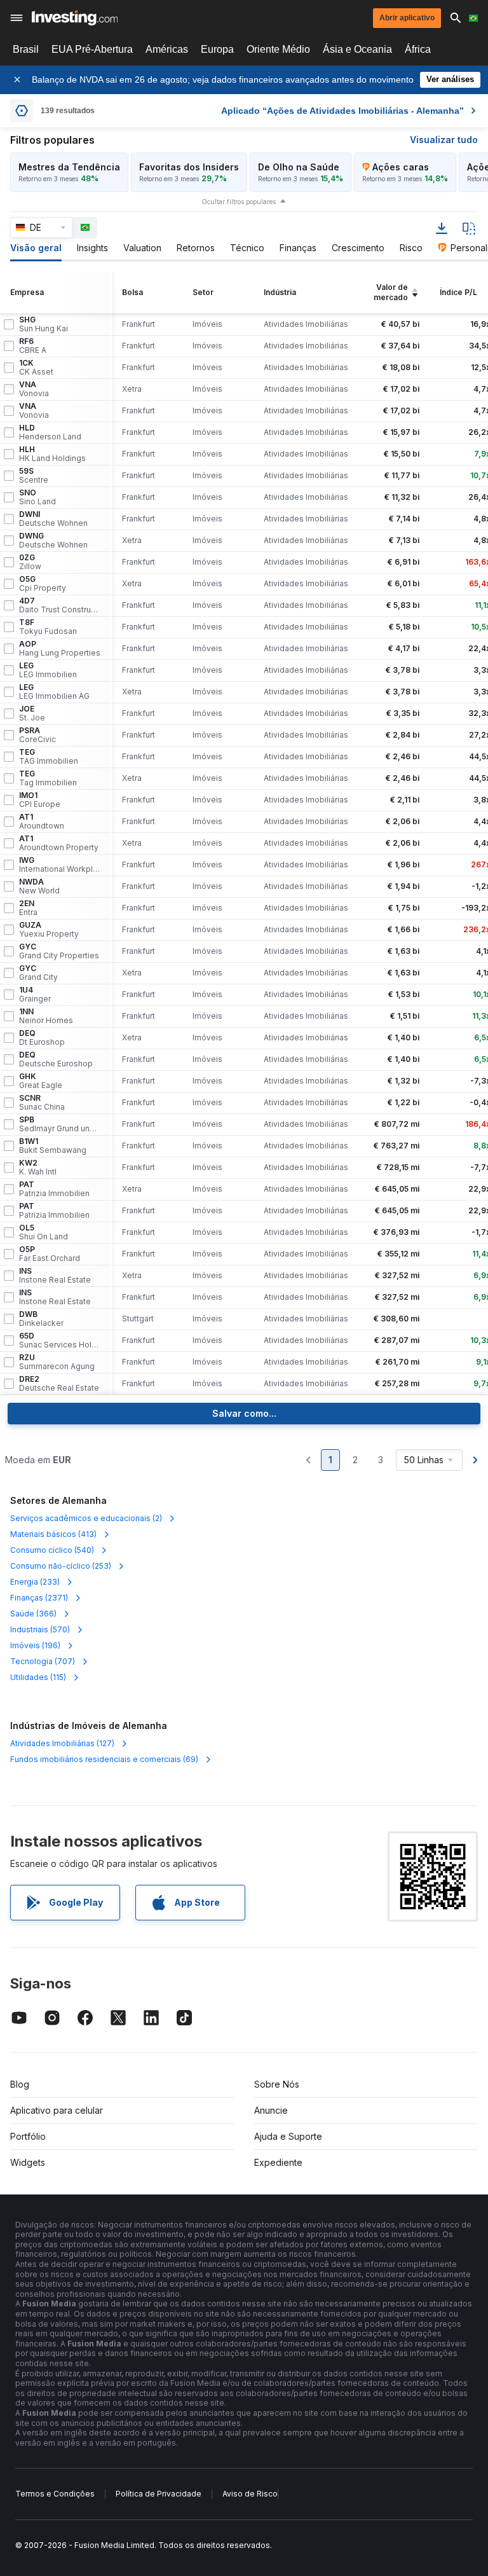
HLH (52, 454)
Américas (167, 49)
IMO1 (40, 800)
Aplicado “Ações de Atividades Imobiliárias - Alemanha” (342, 111)
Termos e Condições (55, 2494)
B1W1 (53, 1146)
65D (60, 1340)
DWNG (53, 541)
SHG (44, 324)
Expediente (278, 2162)
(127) (62, 1743)
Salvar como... (244, 1413)
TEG (49, 757)
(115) (38, 1677)
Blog (20, 2084)
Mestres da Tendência (69, 167)
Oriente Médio (278, 49)
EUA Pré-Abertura (92, 49)
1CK (36, 368)
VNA (34, 389)
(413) (53, 1534)
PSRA (37, 735)
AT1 (42, 822)
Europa (217, 49)
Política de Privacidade (159, 2494)
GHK (41, 1081)
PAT (54, 1189)
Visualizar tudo (444, 140)
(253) (61, 1566)
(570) (40, 1629)
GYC (59, 951)
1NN (46, 1016)
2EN (28, 908)
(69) (104, 1759)
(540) (52, 1550)
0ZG (30, 562)
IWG (60, 865)
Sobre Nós (277, 2084)
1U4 (35, 995)
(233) (35, 1582)
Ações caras (401, 167)
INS (55, 1276)
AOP (60, 649)
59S (34, 476)
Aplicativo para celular (57, 2110)
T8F (48, 627)
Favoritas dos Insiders (189, 167)
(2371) (39, 1598)
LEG (48, 670)
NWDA (39, 886)
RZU (57, 1362)
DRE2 (59, 1384)
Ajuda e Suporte (288, 2136)
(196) (35, 1645)
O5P (50, 1254)
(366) (33, 1614)
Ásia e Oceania (357, 49)
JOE (32, 713)
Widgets (28, 2162)
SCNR (42, 1103)
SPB (60, 1124)
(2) (86, 1518)
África (418, 49)
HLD (50, 432)
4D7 (60, 605)
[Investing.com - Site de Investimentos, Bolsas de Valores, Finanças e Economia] (75, 18)
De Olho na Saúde (299, 167)
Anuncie (271, 2110)
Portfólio (28, 2136)
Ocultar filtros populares (239, 202)
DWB (41, 1319)
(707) (43, 1661)
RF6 (33, 346)
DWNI (53, 519)
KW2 (38, 1167)
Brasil (26, 49)
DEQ (42, 1038)
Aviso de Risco (250, 2494)
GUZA (49, 930)
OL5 (44, 1232)
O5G (43, 584)
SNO (37, 497)
